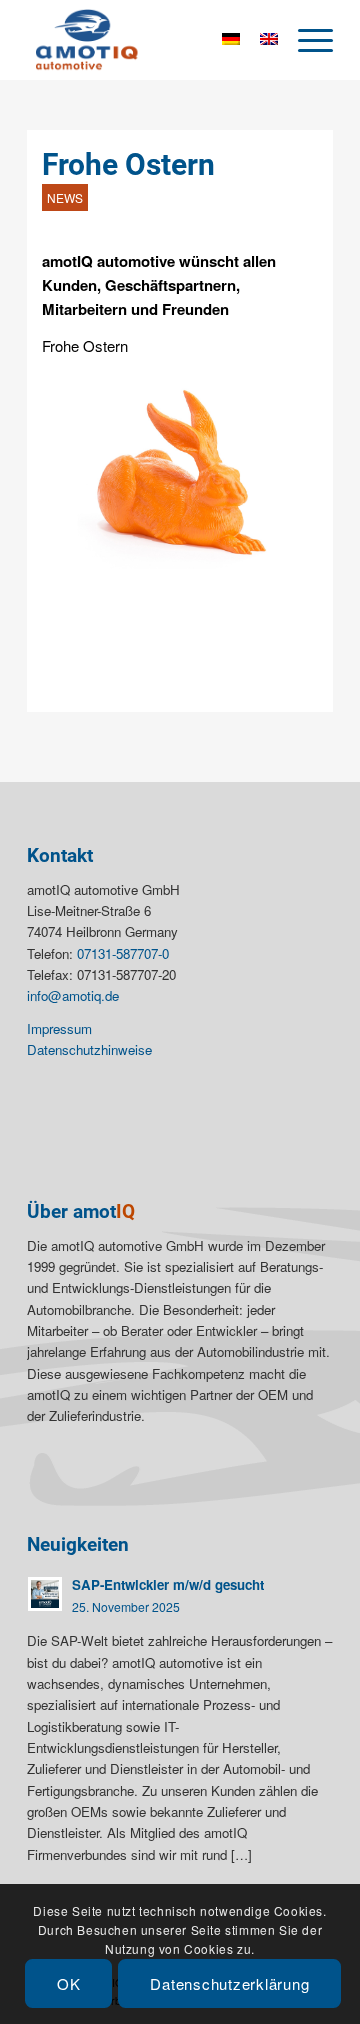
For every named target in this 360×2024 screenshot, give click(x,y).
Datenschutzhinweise (89, 1049)
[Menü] (305, 40)
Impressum (59, 1028)
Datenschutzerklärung (229, 1983)
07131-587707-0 (123, 953)
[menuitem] (305, 40)
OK (69, 1983)
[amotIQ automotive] (149, 40)
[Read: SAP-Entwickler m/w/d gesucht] (45, 1594)
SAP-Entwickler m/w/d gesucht (168, 1584)
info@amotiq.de (73, 995)
